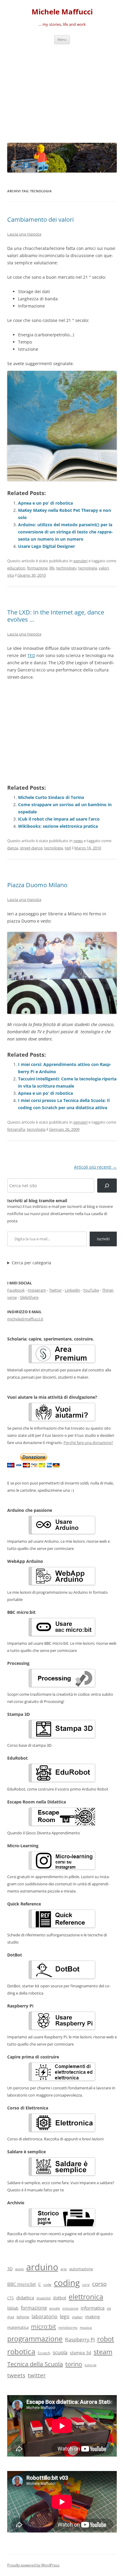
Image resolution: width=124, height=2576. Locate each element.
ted (68, 848)
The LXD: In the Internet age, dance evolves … (56, 616)
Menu (62, 39)
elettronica (86, 2297)
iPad (11, 2317)
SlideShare (29, 1297)
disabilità (43, 2298)
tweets (16, 2375)
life (52, 568)
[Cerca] (107, 1186)
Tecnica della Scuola (35, 2364)
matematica (18, 2327)
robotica (21, 2351)
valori (104, 568)
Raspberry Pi (80, 2339)
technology (66, 568)
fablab (13, 2308)
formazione (37, 568)
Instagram (37, 1290)
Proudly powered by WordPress (33, 2565)
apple (19, 2269)
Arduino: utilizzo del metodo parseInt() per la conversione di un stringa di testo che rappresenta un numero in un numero (65, 532)
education (16, 568)
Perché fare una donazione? (88, 1443)
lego (65, 2316)
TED (31, 655)
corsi (86, 2285)
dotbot (60, 2298)
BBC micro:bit (22, 2284)
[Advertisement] (62, 92)
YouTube (91, 1290)
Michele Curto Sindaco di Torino (51, 797)
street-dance (31, 848)
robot (106, 2339)
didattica (25, 2298)
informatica (93, 2308)
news (78, 841)
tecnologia (88, 568)
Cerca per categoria (31, 1263)
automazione (81, 2269)
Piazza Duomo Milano (37, 885)
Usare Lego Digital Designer (46, 546)
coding (67, 2283)
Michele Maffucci (62, 12)
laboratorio (45, 2316)
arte (64, 2269)
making (93, 2317)
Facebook (16, 1290)
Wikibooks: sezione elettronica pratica (58, 826)
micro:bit (43, 2326)
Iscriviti (103, 1239)
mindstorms (68, 2327)
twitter (37, 2375)
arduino (42, 2267)
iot (109, 2308)
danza (13, 848)
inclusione (70, 2308)
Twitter (55, 1290)
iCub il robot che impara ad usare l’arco (59, 819)
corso (99, 2284)
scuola (60, 2352)
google (55, 2308)
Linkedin (72, 1290)
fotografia (16, 1129)
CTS (11, 2298)
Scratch (44, 2353)
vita (11, 575)
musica (86, 2327)
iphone (23, 2317)
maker (77, 2317)
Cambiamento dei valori (40, 219)
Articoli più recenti (95, 1167)
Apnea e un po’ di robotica (45, 503)
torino (74, 2364)
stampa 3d (81, 2353)
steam (103, 2352)
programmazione (35, 2339)
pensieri (81, 561)
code (47, 2285)
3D (10, 2269)
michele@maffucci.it (25, 1319)
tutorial (90, 2365)
